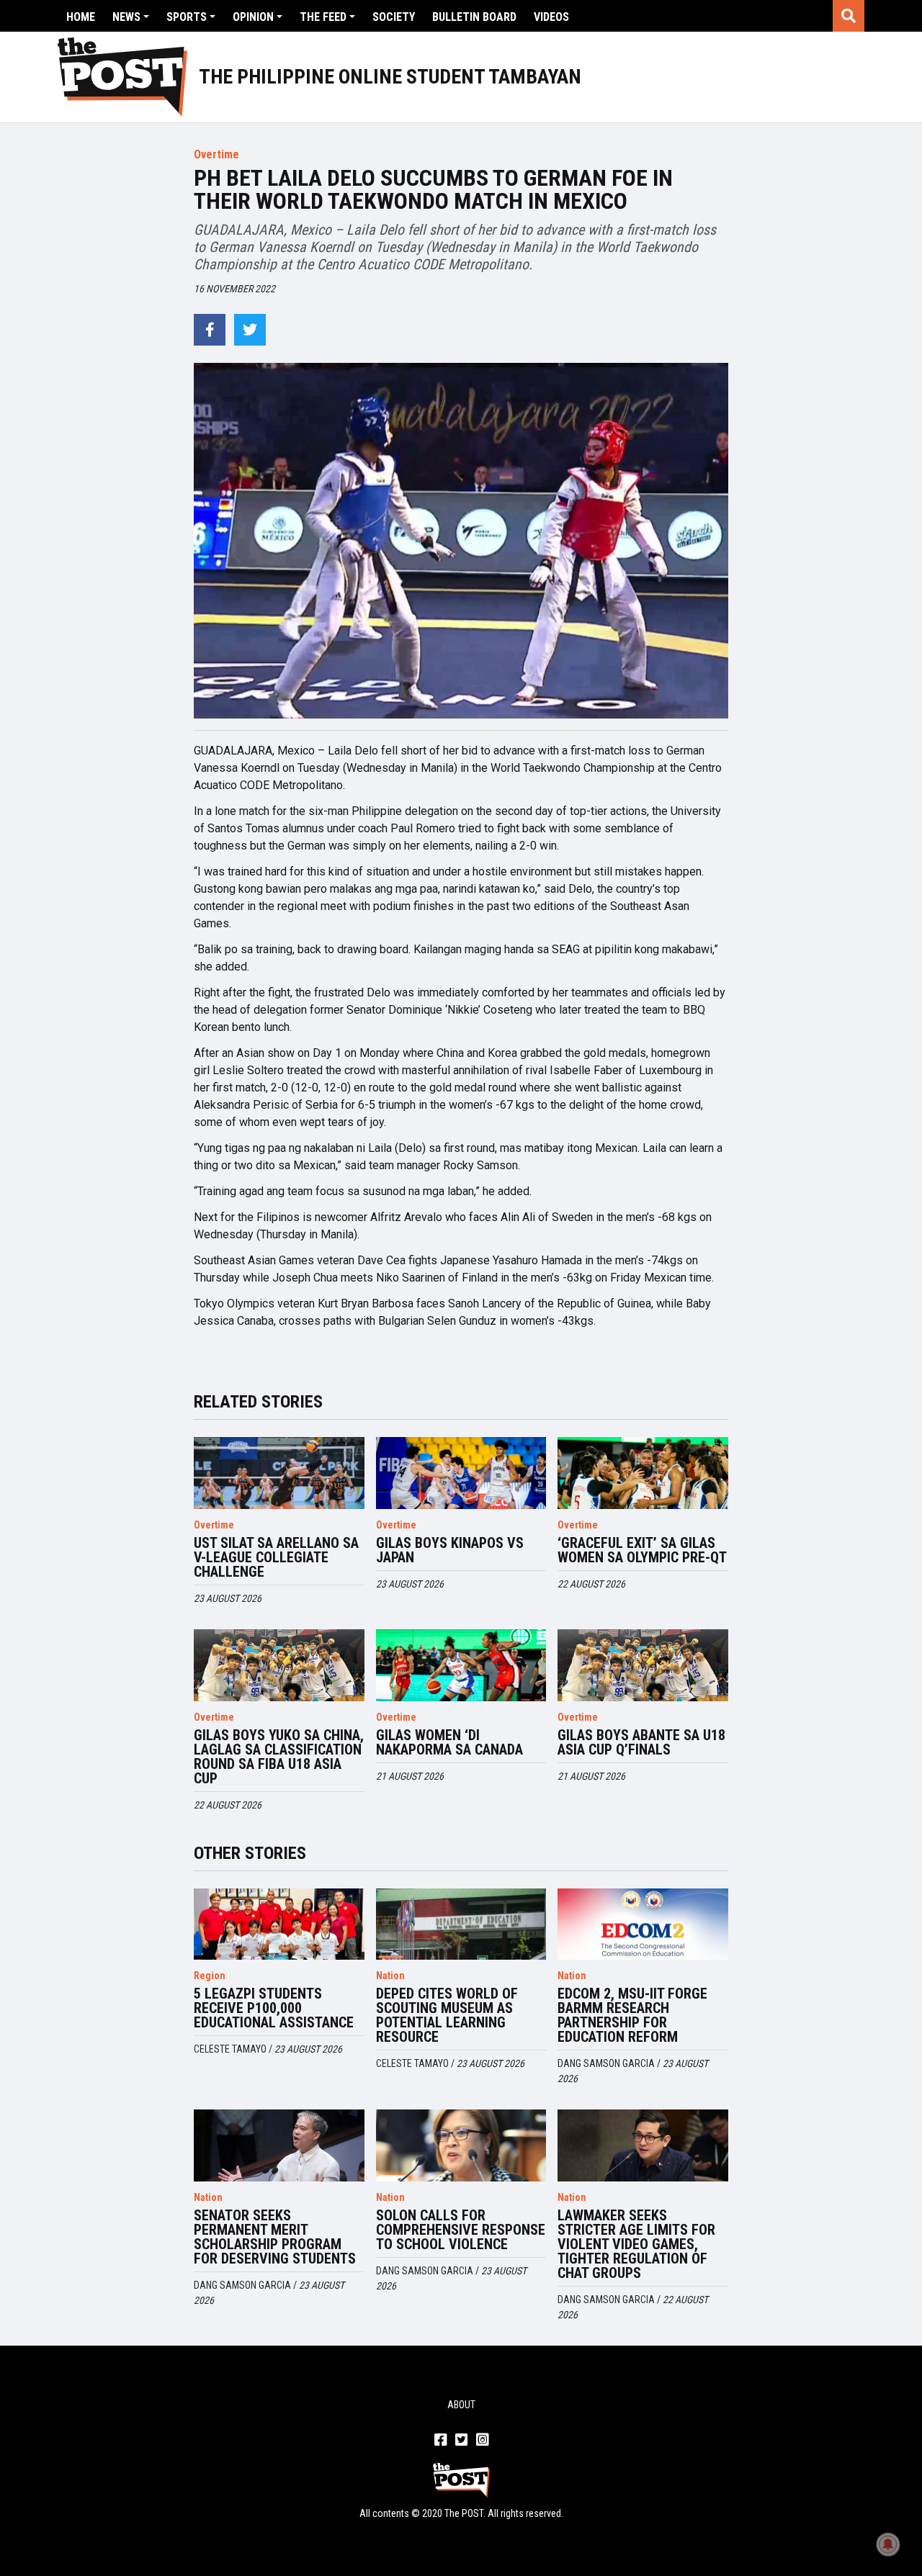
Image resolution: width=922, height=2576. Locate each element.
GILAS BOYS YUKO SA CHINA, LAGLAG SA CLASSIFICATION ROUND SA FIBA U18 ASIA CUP (279, 1757)
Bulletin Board (474, 17)
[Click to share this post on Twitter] (250, 330)
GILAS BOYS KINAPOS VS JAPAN (450, 1550)
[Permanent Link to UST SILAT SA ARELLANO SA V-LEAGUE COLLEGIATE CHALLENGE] (279, 1473)
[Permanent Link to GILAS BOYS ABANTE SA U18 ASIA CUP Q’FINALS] (643, 1665)
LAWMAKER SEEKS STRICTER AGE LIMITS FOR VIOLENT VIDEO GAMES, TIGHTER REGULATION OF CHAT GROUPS (636, 2244)
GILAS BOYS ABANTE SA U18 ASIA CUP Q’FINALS (641, 1742)
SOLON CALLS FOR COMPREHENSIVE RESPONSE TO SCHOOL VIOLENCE (461, 2230)
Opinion (253, 17)
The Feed (323, 17)
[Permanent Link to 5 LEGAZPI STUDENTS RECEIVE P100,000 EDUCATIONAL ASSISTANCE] (279, 1924)
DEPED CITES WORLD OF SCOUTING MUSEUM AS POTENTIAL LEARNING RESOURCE (447, 2015)
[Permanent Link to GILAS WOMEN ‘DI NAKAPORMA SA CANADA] (461, 1665)
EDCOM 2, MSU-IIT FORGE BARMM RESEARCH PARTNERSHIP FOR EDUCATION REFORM (632, 2015)
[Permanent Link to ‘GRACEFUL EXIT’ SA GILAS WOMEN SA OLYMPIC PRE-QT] (643, 1473)
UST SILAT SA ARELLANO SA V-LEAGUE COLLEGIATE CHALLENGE (276, 1557)
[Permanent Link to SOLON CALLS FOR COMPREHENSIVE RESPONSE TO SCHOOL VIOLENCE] (461, 2145)
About (461, 2405)
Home (81, 17)
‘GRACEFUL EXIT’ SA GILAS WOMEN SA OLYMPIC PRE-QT (642, 1550)
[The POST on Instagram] (482, 2441)
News (126, 17)
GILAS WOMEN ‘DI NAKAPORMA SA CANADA (449, 1742)
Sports (187, 17)
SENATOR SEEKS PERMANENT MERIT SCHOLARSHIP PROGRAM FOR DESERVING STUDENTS (275, 2237)
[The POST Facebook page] (440, 2441)
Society (394, 17)
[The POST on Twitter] (461, 2441)
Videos (551, 17)
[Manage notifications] (888, 2544)
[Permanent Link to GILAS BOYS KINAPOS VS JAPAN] (461, 1473)
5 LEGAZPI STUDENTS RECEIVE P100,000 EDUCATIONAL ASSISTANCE (274, 2008)
